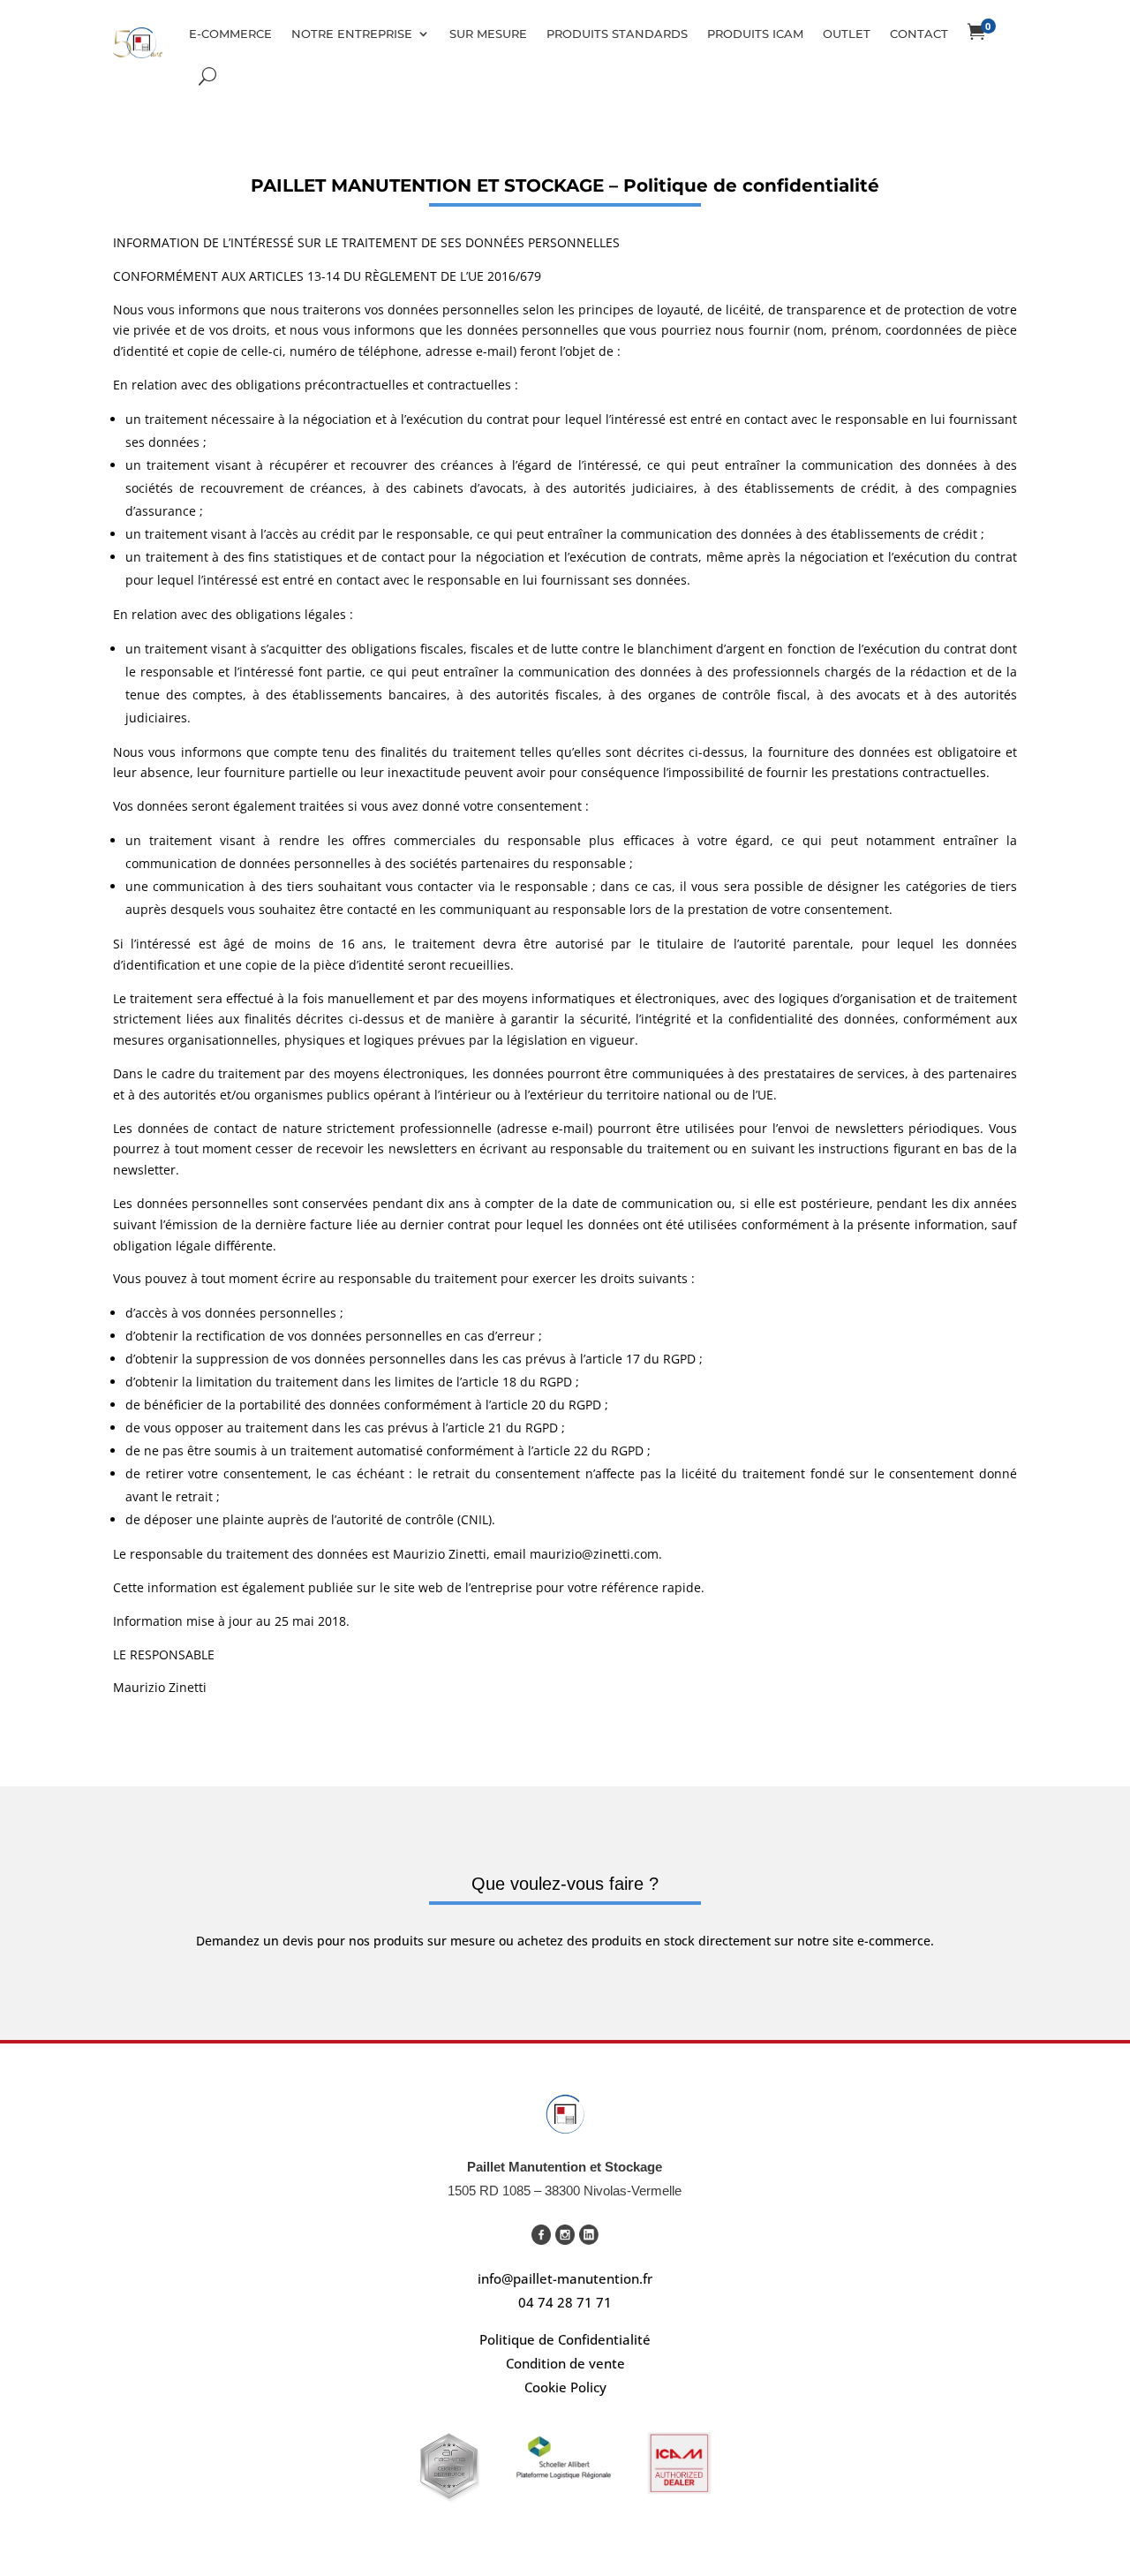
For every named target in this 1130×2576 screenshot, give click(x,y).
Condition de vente (565, 2363)
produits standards (617, 34)
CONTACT (919, 34)
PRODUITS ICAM (755, 34)
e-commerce (230, 34)
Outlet (847, 34)
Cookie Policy (565, 2387)
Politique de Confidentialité (565, 2339)
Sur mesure (488, 34)
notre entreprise (352, 34)
